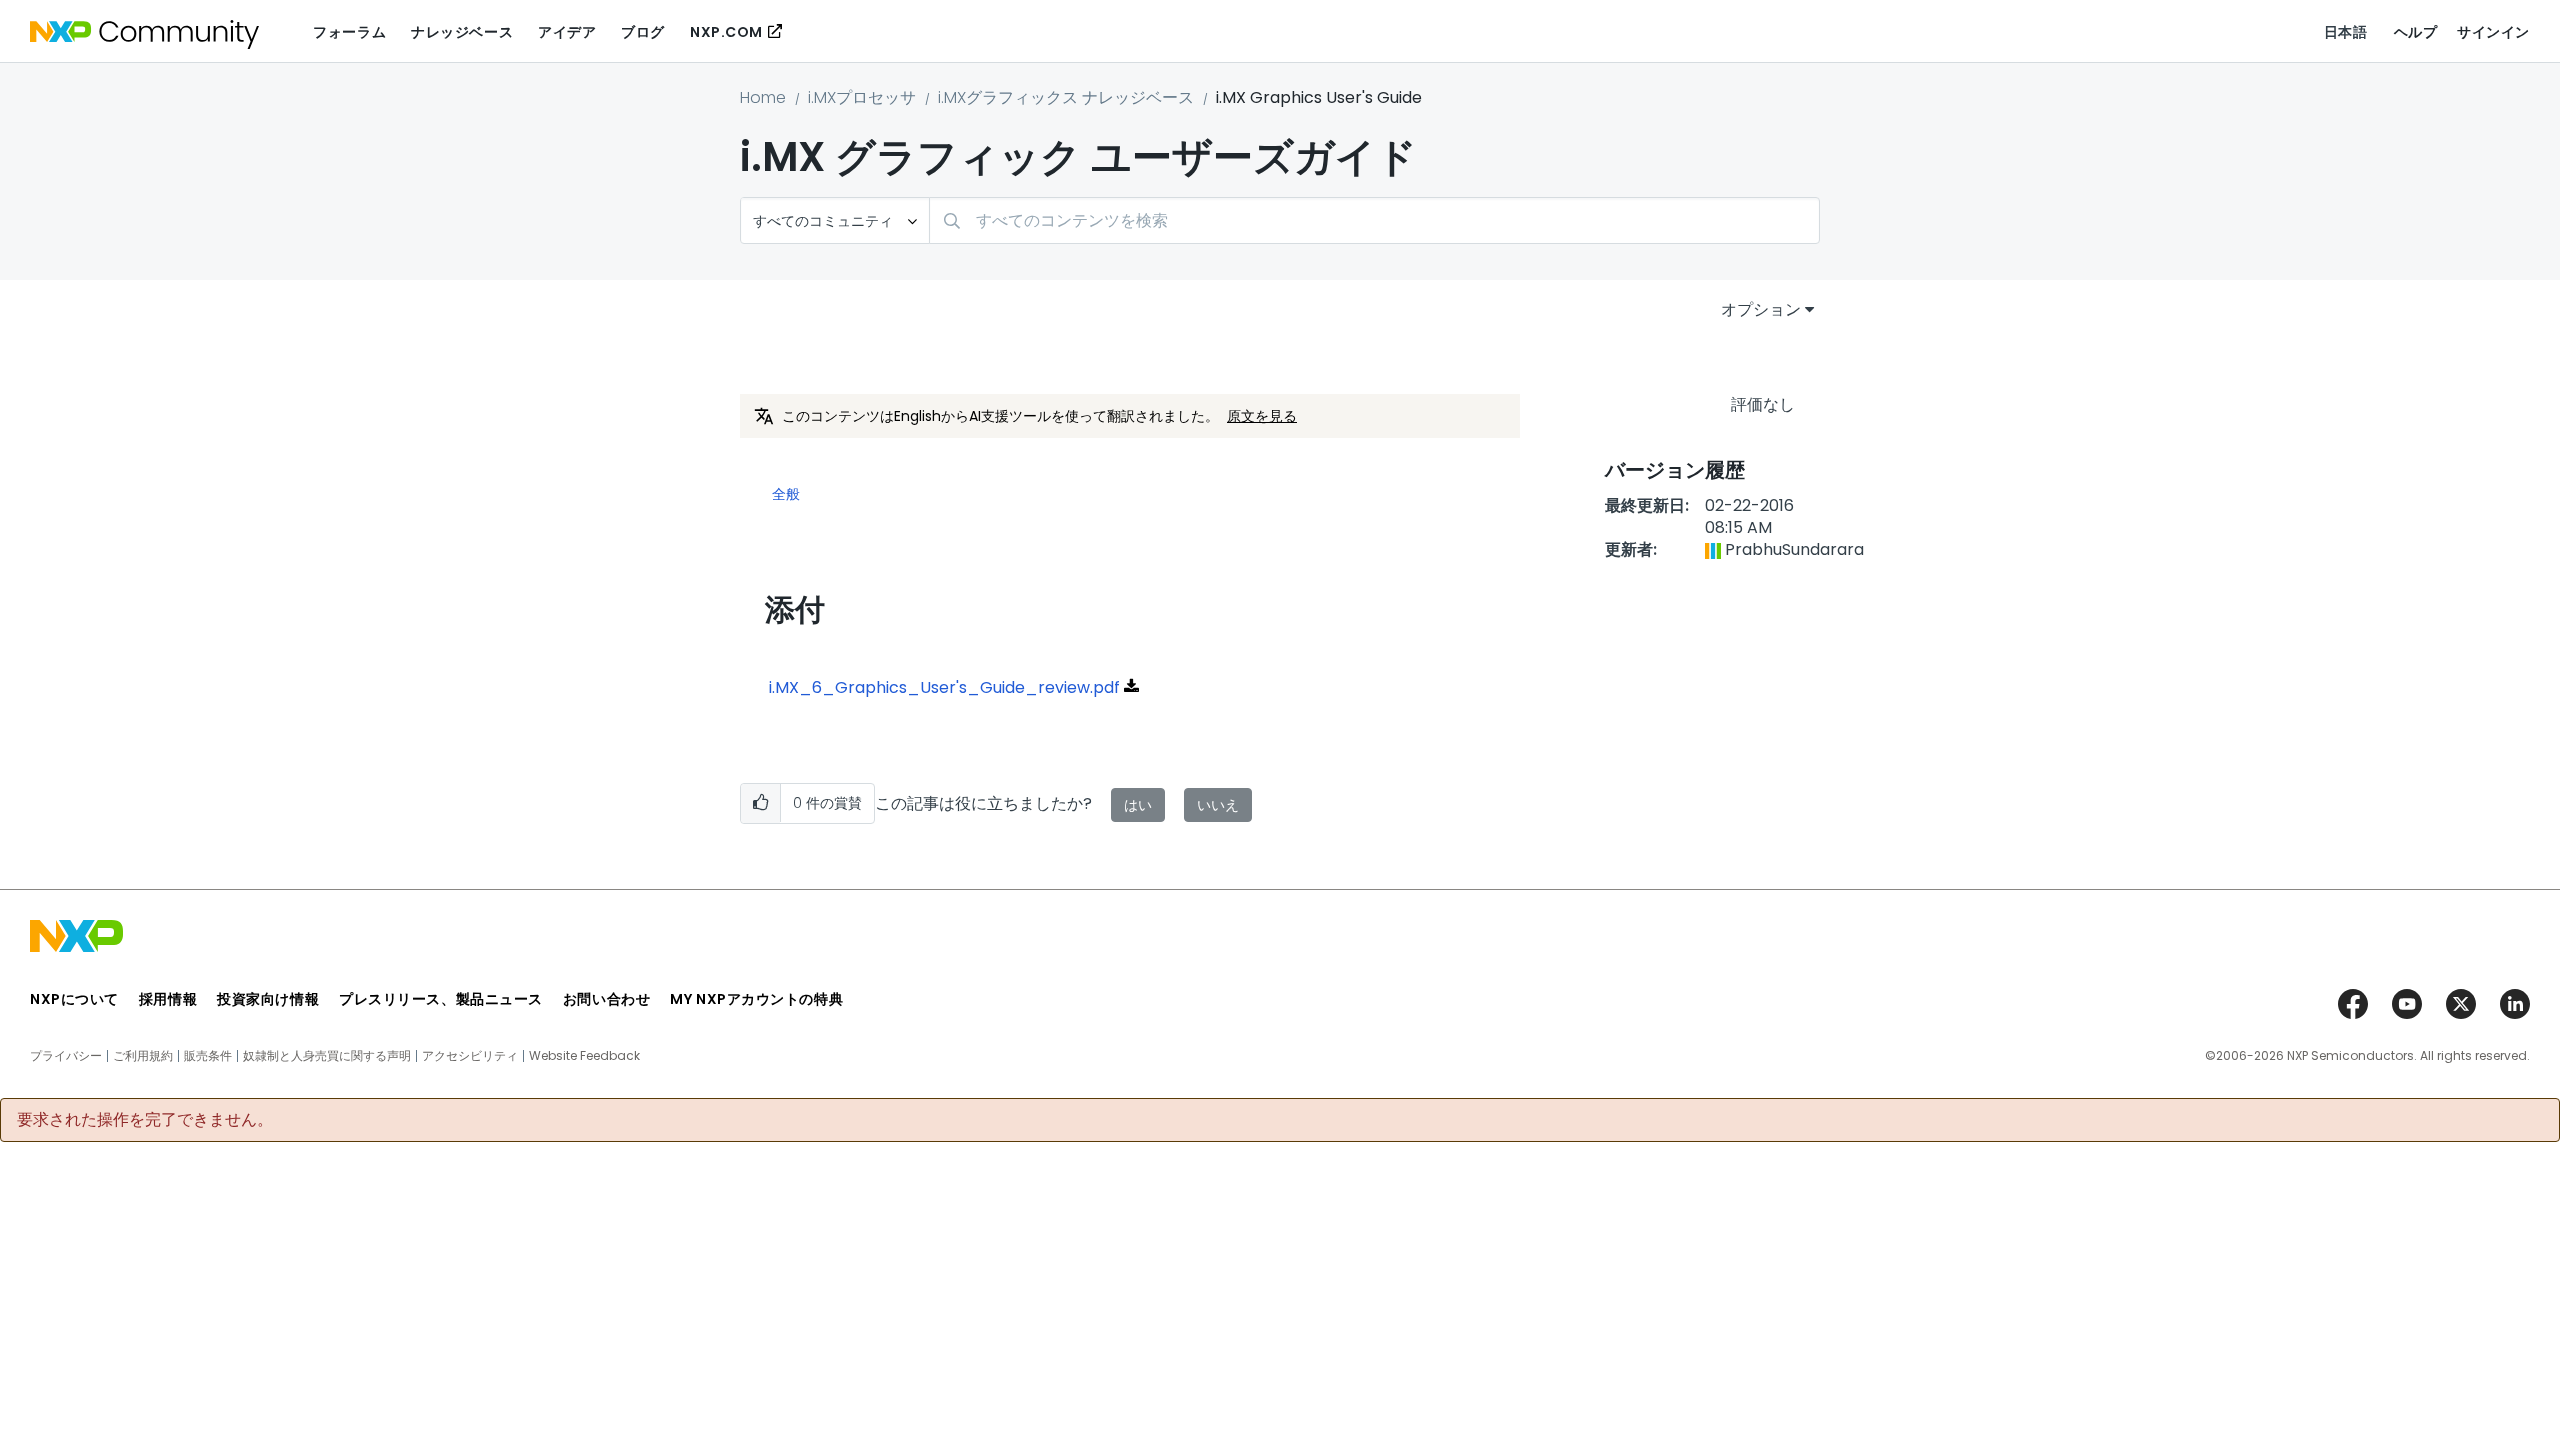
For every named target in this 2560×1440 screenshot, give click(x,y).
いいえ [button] (1218, 805)
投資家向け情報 (268, 999)
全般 (786, 495)
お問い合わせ (606, 999)
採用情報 (168, 999)
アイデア (567, 32)
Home (763, 97)
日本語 (2346, 32)
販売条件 (208, 1056)
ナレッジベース (462, 32)
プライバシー (66, 1056)
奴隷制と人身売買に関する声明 (327, 1056)
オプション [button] (1761, 309)
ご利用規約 (143, 1056)
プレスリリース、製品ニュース (441, 999)
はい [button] (1138, 805)
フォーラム (349, 32)
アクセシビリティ (470, 1056)
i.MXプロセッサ (862, 97)
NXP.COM (726, 32)
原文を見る (1262, 416)
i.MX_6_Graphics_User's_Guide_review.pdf (944, 687)
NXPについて (74, 999)
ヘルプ (2416, 32)
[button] (760, 803)
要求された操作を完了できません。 (145, 1120)
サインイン (2493, 32)
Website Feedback (584, 1056)
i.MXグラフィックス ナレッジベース (1066, 97)
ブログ (643, 32)
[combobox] (1374, 220)
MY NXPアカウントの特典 (756, 999)
